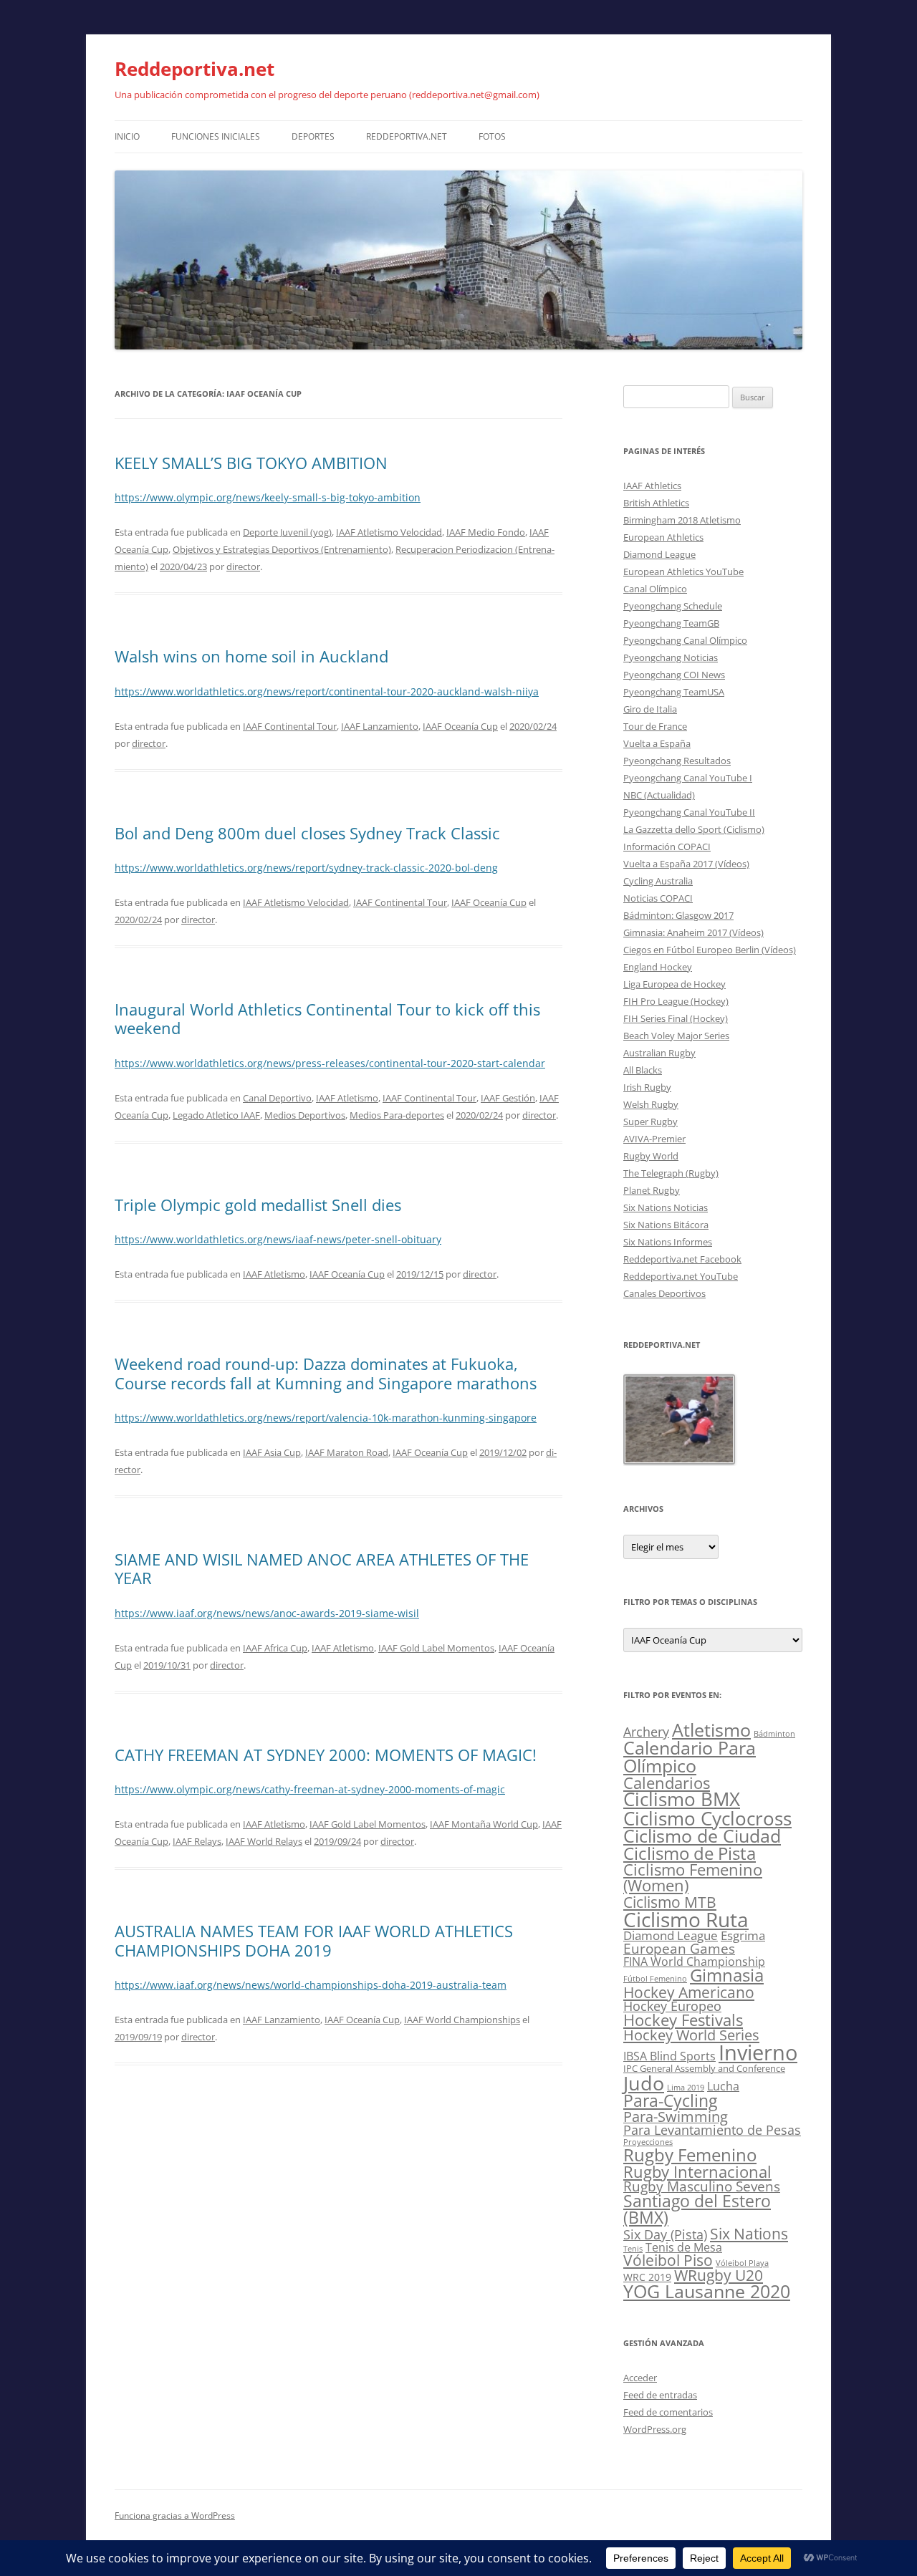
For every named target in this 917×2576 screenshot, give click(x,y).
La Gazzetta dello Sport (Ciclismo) (694, 829)
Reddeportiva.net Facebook (682, 1259)
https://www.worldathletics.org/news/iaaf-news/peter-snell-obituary (278, 1239)
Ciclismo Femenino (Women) (693, 1877)
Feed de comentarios (668, 2412)
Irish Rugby (647, 1087)
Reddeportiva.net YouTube (681, 1276)
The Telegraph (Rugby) (671, 1173)
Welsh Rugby (651, 1104)
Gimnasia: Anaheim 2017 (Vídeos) (693, 932)
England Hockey (658, 967)
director (243, 566)
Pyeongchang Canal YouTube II (689, 812)
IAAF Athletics (652, 486)
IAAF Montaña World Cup (484, 1824)
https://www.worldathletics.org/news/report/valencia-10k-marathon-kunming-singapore (326, 1418)
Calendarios (667, 1783)
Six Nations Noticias (666, 1207)
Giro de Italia (650, 709)
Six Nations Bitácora (666, 1225)
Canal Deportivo (277, 1098)
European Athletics (663, 537)
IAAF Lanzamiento (380, 726)
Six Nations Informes (668, 1242)
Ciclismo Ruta (686, 1919)
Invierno (758, 2052)
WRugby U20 (719, 2275)
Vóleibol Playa (742, 2263)
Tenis (633, 2249)
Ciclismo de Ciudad (702, 1836)
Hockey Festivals (683, 2020)
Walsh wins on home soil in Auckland (251, 656)
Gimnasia (727, 1975)
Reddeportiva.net (195, 69)
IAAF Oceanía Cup (460, 726)
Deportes (313, 136)
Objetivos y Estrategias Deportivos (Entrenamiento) (282, 549)
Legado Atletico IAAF (216, 1115)
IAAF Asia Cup (272, 1452)
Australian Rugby (659, 1053)
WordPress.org (655, 2429)
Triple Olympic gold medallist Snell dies (258, 1205)
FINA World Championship (694, 1961)
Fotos (492, 136)
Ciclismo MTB (670, 1902)
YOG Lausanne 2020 (707, 2291)
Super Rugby (650, 1121)
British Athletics (656, 503)
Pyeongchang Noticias (671, 657)
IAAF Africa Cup (275, 1648)
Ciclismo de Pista (690, 1853)
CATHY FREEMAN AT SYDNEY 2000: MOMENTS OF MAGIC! (326, 1755)
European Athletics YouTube (683, 571)
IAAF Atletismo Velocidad (389, 532)
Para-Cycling (670, 2100)
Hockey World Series (691, 2035)
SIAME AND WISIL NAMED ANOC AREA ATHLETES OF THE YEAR (322, 1568)
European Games (679, 1949)
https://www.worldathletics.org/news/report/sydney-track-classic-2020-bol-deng (306, 868)
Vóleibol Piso (668, 2260)
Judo (644, 2083)
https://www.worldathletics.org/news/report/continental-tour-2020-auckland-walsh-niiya (327, 691)
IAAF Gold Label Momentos (436, 1648)
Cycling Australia (658, 881)
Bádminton (774, 1734)
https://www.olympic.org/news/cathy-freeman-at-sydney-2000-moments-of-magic (310, 1789)
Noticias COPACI (658, 898)
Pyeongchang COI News (674, 675)
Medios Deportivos (305, 1115)
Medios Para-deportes (397, 1115)
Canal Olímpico (655, 589)
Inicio (127, 136)
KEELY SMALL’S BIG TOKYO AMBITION (251, 463)
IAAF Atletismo (347, 1098)
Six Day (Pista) (665, 2234)
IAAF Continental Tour (290, 726)
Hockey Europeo (672, 2006)
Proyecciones (648, 2142)
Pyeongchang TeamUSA (674, 692)
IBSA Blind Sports (669, 2056)
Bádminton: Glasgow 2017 (678, 915)
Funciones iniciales (216, 136)
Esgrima (743, 1935)
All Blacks (643, 1070)
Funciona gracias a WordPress (175, 2515)
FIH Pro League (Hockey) (676, 1001)
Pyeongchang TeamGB (671, 623)
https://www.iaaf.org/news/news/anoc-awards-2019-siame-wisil (267, 1613)
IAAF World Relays (264, 1841)
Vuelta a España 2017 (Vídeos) (686, 864)
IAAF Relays (197, 1841)
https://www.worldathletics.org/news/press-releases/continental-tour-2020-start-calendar (330, 1063)
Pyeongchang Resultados (677, 761)
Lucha (723, 2086)
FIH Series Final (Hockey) (676, 1018)
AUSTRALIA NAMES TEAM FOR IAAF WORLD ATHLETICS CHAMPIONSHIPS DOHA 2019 (314, 1940)
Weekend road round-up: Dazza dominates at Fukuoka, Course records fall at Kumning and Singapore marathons (326, 1373)
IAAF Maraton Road (347, 1452)
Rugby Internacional (697, 2172)
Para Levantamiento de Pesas (712, 2130)
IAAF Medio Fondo (486, 532)
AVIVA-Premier (654, 1139)
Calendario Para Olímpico (690, 1756)
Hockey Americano (689, 1992)
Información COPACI (667, 846)
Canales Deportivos (664, 1293)
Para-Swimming (676, 2117)
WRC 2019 (647, 2277)
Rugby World (651, 1156)
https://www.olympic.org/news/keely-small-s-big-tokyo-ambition (268, 497)
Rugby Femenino (690, 2155)
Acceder (640, 2378)
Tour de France (655, 726)
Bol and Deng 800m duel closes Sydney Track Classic (307, 833)
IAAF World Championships (462, 2020)
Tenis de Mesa (684, 2247)
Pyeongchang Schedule (673, 606)
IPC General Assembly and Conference (704, 2069)
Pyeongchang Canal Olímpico (685, 640)
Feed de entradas (660, 2395)
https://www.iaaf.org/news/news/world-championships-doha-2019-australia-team (311, 1985)
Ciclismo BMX (682, 1799)
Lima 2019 (686, 2088)
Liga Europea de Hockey (674, 984)
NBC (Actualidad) (659, 795)
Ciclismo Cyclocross (707, 1818)
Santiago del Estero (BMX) (697, 2209)
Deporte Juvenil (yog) (287, 532)
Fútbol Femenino (655, 1979)
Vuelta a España (657, 743)
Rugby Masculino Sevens (702, 2186)
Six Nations (749, 2234)
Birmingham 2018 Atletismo (682, 520)
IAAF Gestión (508, 1098)
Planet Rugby (652, 1190)
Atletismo (711, 1730)
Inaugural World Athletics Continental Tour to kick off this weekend (327, 1018)
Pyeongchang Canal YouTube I (688, 778)
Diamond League (659, 554)
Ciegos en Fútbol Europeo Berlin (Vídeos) (710, 950)
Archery (646, 1731)
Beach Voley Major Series (676, 1036)
